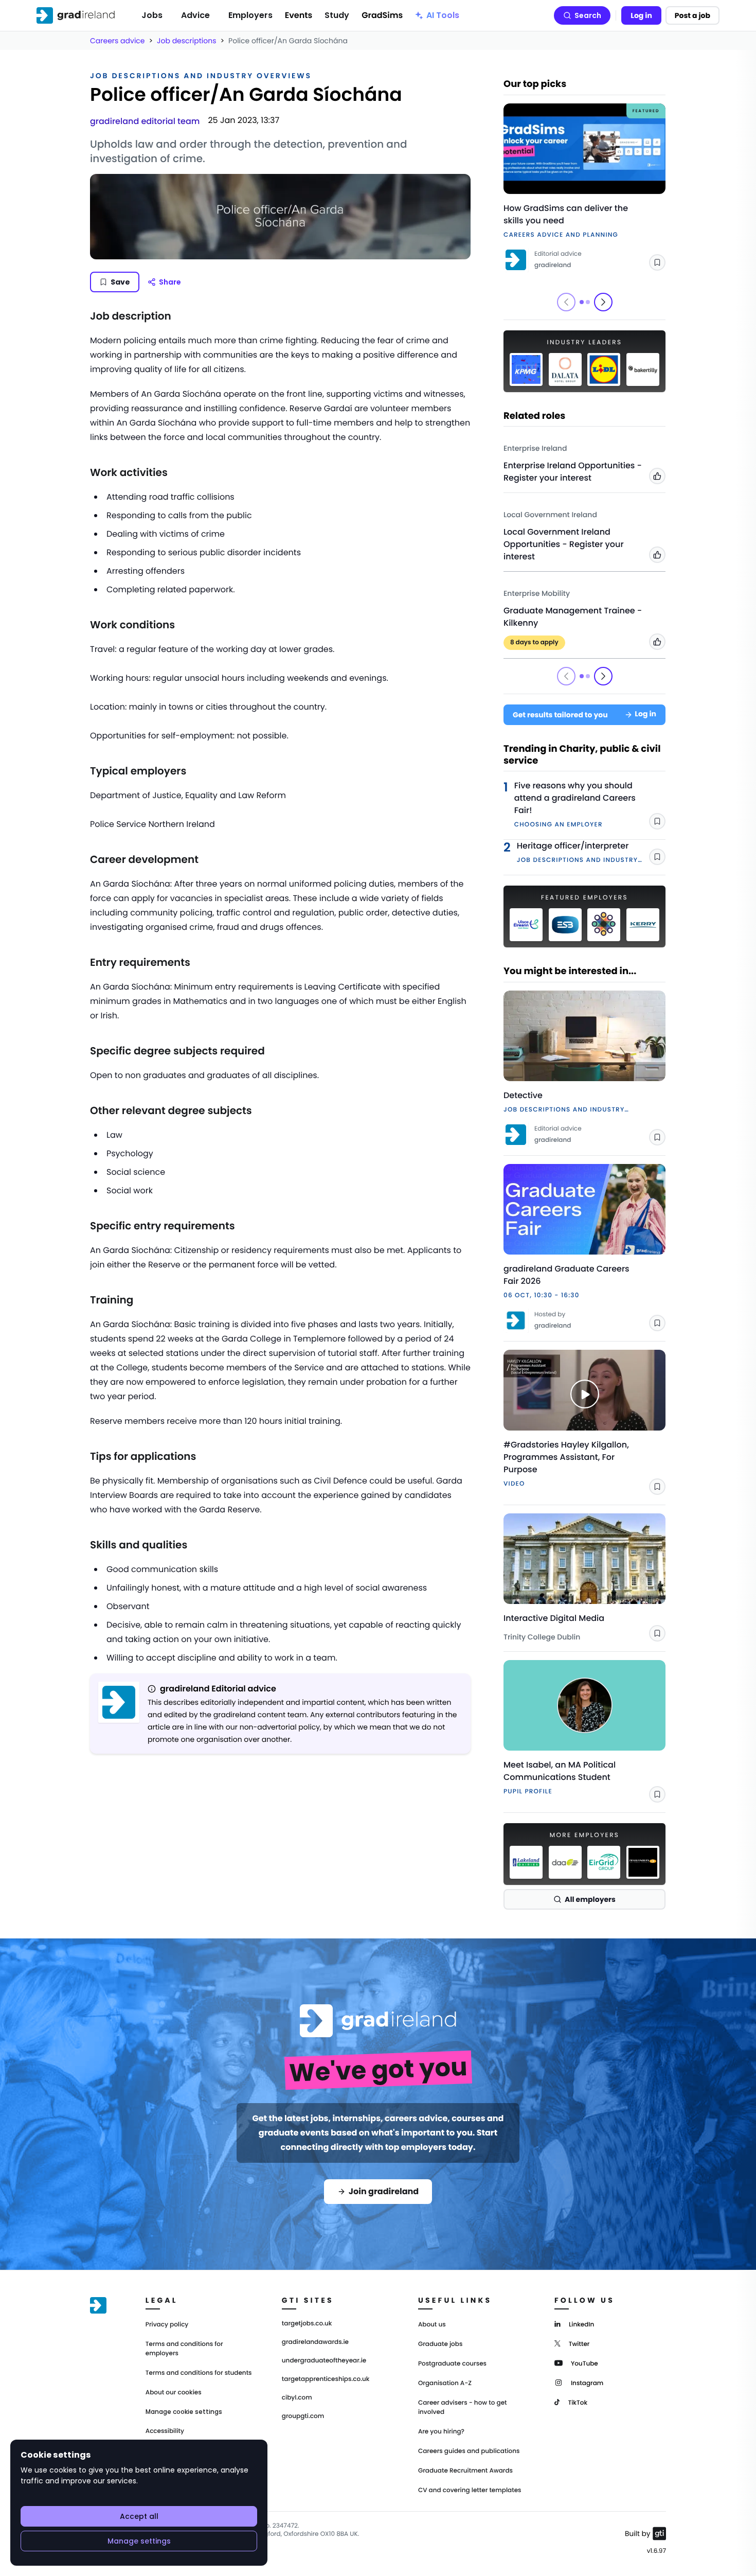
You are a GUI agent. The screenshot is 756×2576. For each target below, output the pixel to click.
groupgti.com (303, 2416)
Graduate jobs (440, 2344)
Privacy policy (167, 2325)
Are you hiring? (441, 2432)
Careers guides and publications (469, 2451)
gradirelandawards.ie (315, 2342)
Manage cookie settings (184, 2412)
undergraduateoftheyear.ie (324, 2361)
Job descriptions (186, 41)
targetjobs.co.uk (307, 2324)
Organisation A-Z (445, 2383)
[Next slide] (603, 302)
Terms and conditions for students (199, 2373)
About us (432, 2325)
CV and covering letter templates (470, 2490)
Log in (641, 15)
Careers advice (118, 41)
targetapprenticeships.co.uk (326, 2379)
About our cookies (174, 2393)
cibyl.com (297, 2398)
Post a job (692, 15)
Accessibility (165, 2431)
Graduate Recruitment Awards (465, 2471)
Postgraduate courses (452, 2364)
